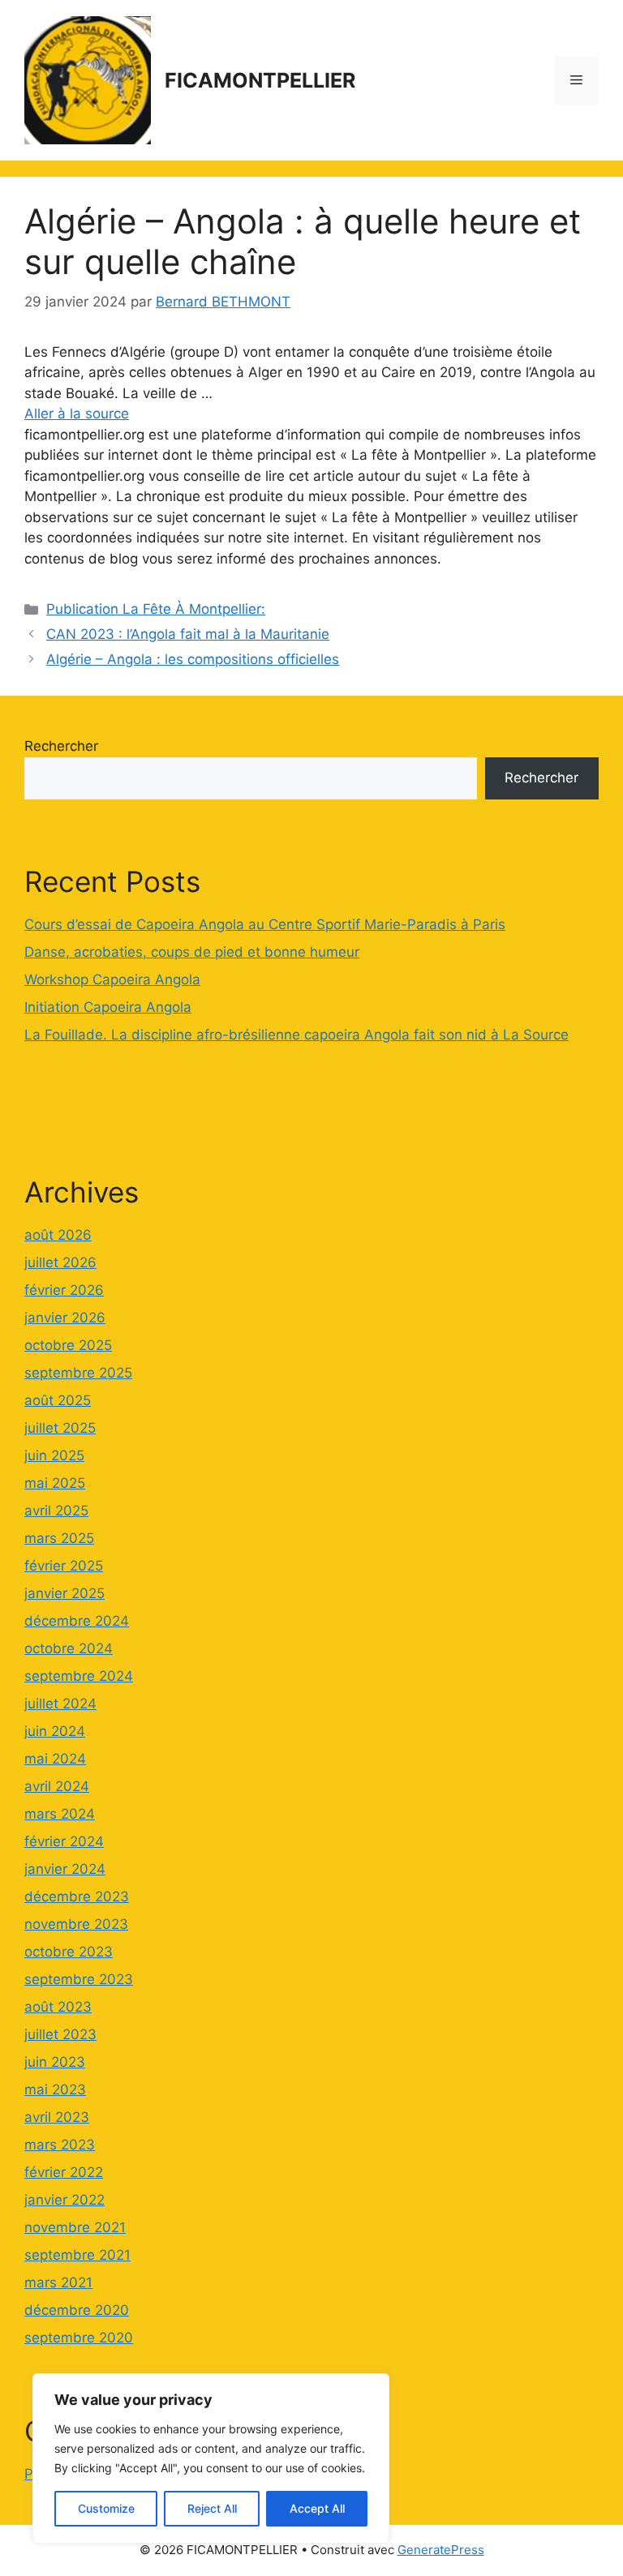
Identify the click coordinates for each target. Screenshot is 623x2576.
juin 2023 (55, 2062)
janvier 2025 (64, 1593)
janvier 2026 (65, 1318)
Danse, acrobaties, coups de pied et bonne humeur (192, 952)
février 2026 (64, 1290)
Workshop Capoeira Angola (112, 979)
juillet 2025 (60, 1428)
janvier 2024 (65, 1869)
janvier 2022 (64, 2200)
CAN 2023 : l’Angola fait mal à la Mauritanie (188, 634)
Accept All (317, 2508)
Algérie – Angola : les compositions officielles (193, 659)
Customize (106, 2508)
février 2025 (64, 1566)
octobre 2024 (69, 1648)
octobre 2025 (68, 1345)
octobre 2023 (69, 1952)
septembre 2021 (77, 2255)
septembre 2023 (79, 1979)
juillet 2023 (60, 2034)
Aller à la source (77, 414)
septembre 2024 (79, 1676)
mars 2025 (59, 1538)
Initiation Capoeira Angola (108, 1007)
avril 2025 (56, 1511)
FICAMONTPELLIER (260, 80)
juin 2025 (54, 1455)
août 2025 (58, 1400)
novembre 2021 (75, 2227)
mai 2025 (55, 1483)
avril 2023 (57, 2117)
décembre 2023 (77, 1897)
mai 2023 (55, 2090)
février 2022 (64, 2172)
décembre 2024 (77, 1621)
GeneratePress (441, 2550)
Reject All (212, 2508)
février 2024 (64, 1841)
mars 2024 (60, 1814)
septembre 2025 (78, 1373)
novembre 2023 (76, 1924)
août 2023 (58, 2007)
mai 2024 (55, 1759)
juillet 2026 (60, 1262)
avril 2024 (57, 1786)
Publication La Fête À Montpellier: (156, 609)
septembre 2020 (79, 2338)
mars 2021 (58, 2282)
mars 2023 (60, 2145)
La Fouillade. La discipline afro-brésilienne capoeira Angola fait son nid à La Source (296, 1035)
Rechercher (61, 746)
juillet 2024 (60, 1704)
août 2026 (58, 1235)
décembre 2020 (77, 2310)
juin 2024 (55, 1731)
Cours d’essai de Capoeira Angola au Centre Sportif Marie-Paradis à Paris (265, 924)
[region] (211, 2458)
